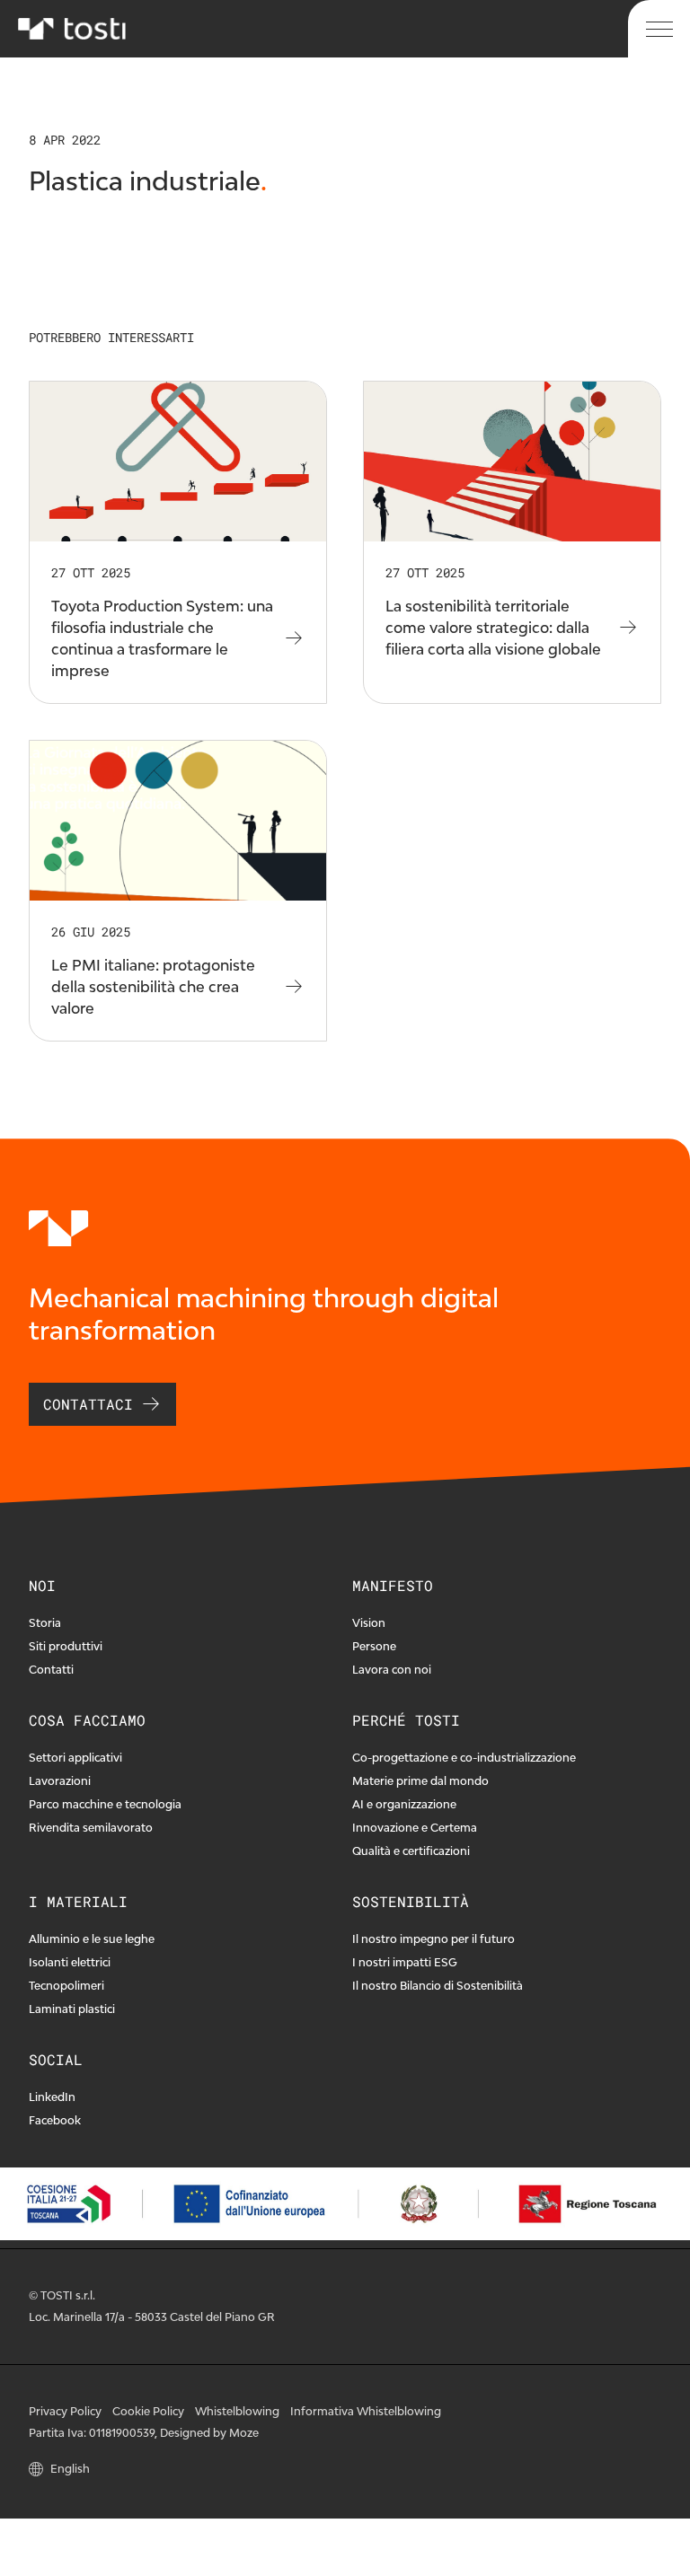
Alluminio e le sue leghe (92, 1939)
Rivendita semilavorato (91, 1828)
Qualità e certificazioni (411, 1851)
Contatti (51, 1670)
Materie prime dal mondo (420, 1781)
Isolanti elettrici (70, 1962)
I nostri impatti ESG (405, 1962)
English (70, 2469)
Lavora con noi (392, 1670)
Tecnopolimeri (66, 1986)
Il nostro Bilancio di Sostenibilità (438, 1986)
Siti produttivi (66, 1646)
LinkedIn (52, 2097)
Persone (374, 1646)
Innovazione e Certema (415, 1828)
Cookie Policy (148, 2411)
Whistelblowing (237, 2411)
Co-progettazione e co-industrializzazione (464, 1758)
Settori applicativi (75, 1758)
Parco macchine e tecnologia (105, 1804)
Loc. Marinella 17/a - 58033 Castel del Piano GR (152, 2317)
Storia (45, 1623)
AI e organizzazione (404, 1804)
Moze (244, 2433)
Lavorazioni (60, 1781)
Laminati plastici (72, 2009)
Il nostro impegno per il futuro (433, 1939)
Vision (369, 1623)
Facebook (55, 2120)
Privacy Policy (65, 2411)
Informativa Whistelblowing (366, 2411)
